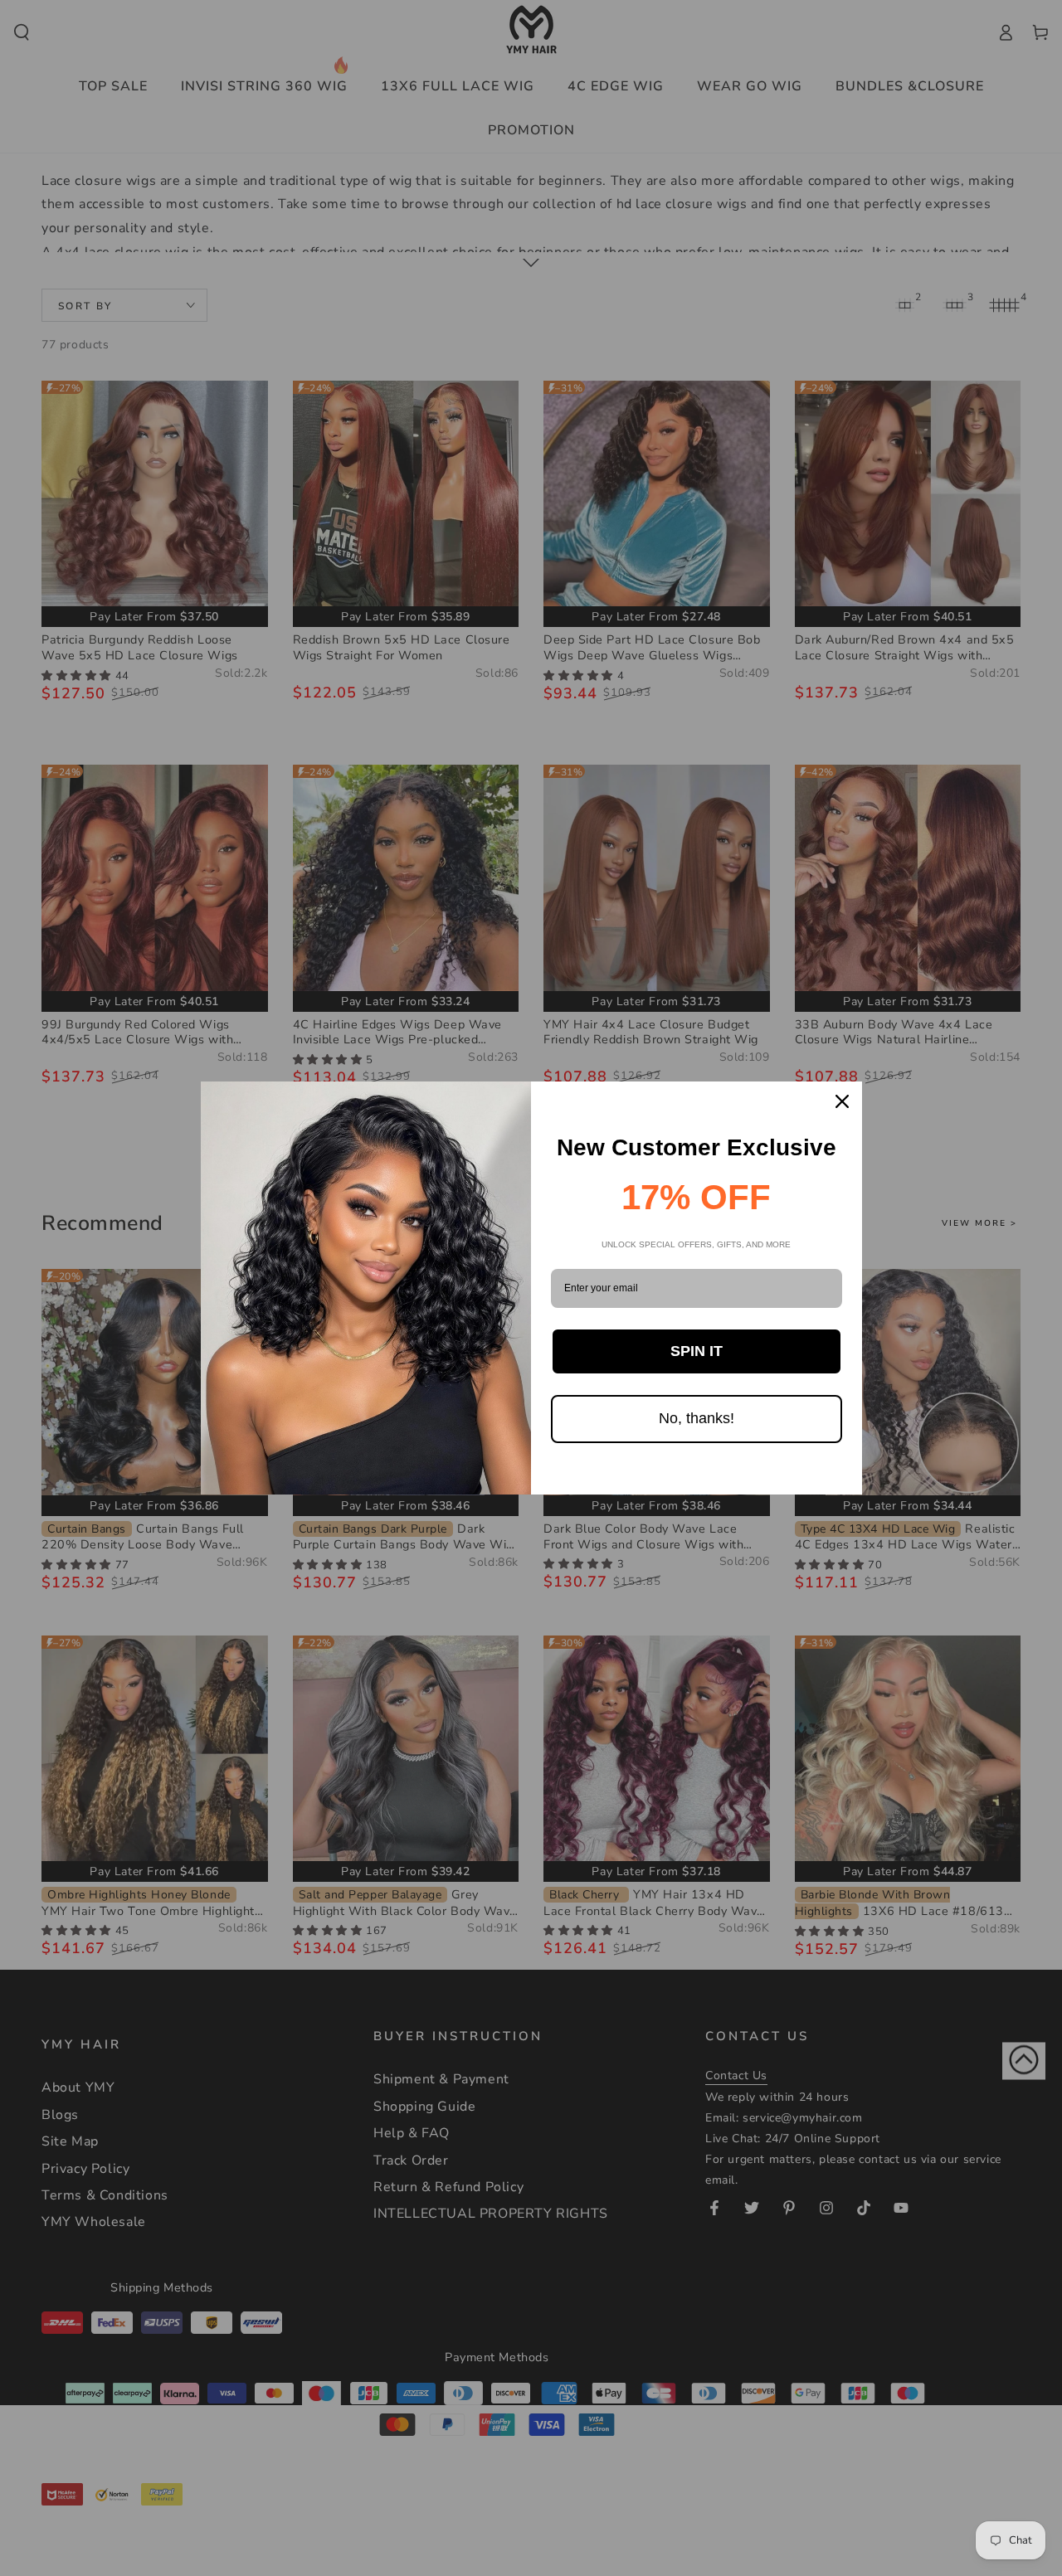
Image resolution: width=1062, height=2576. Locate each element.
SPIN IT (697, 1351)
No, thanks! (697, 1418)
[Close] (842, 1101)
